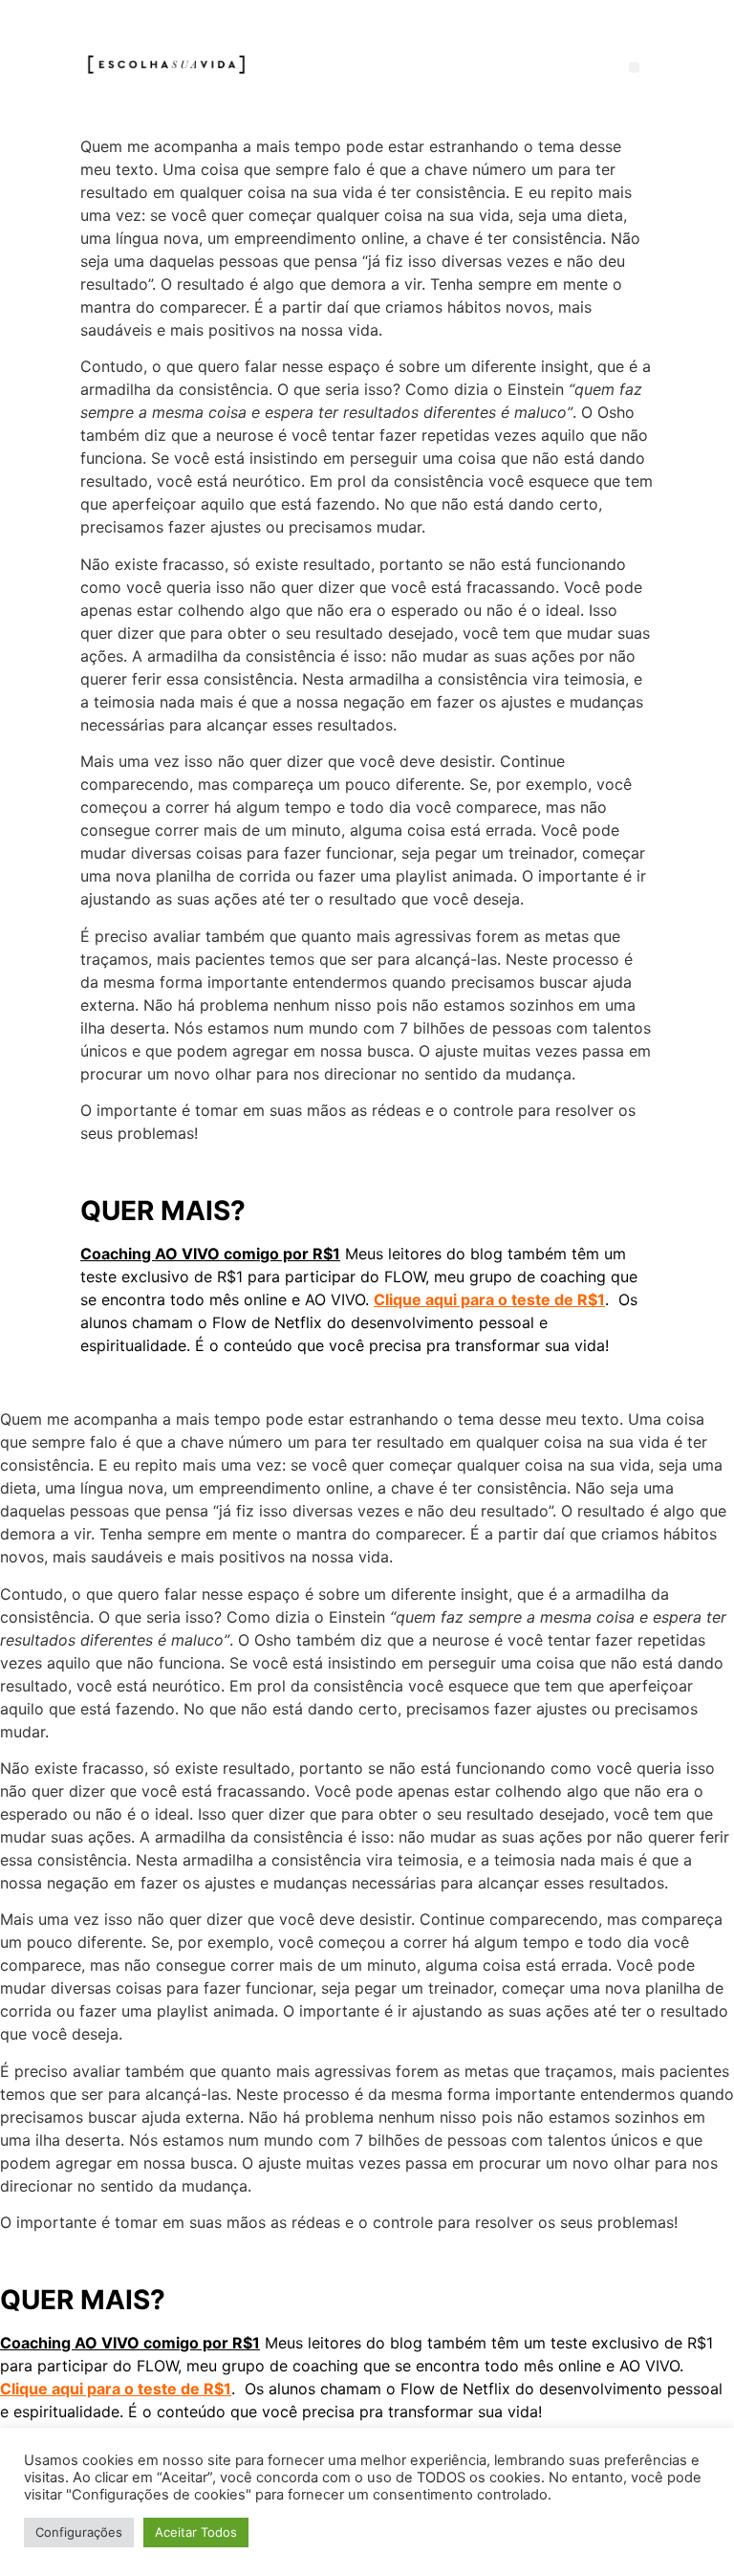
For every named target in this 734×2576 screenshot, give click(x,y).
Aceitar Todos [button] (196, 2532)
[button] (634, 67)
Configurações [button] (79, 2532)
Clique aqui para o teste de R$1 (489, 1299)
